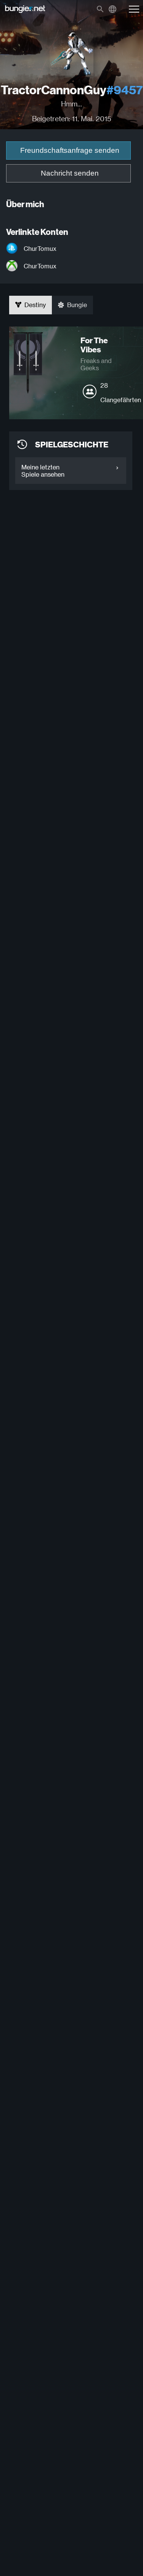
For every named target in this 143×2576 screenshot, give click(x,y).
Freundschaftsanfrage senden (70, 150)
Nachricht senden (70, 173)
